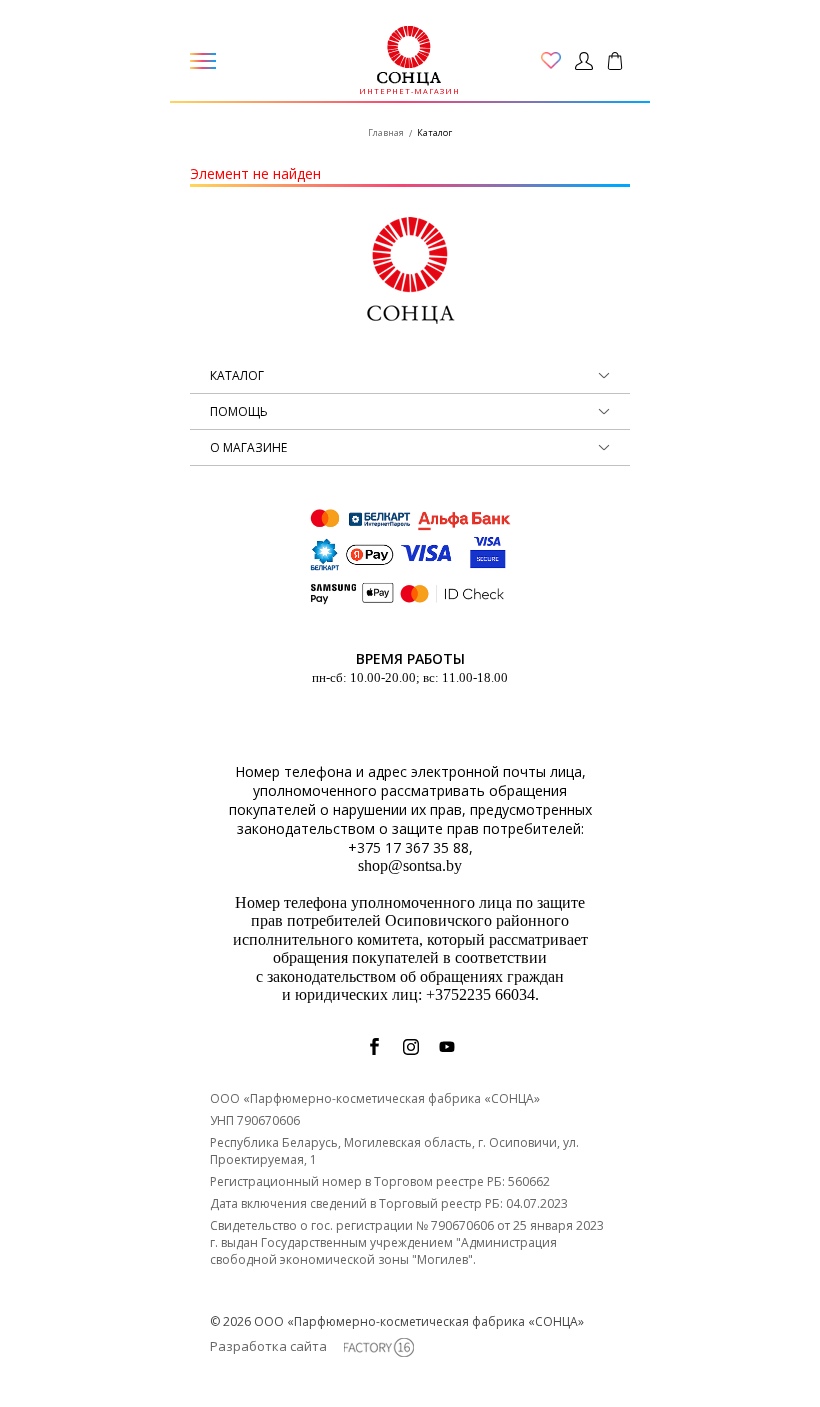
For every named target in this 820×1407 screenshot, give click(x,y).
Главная (386, 132)
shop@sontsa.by (410, 865)
